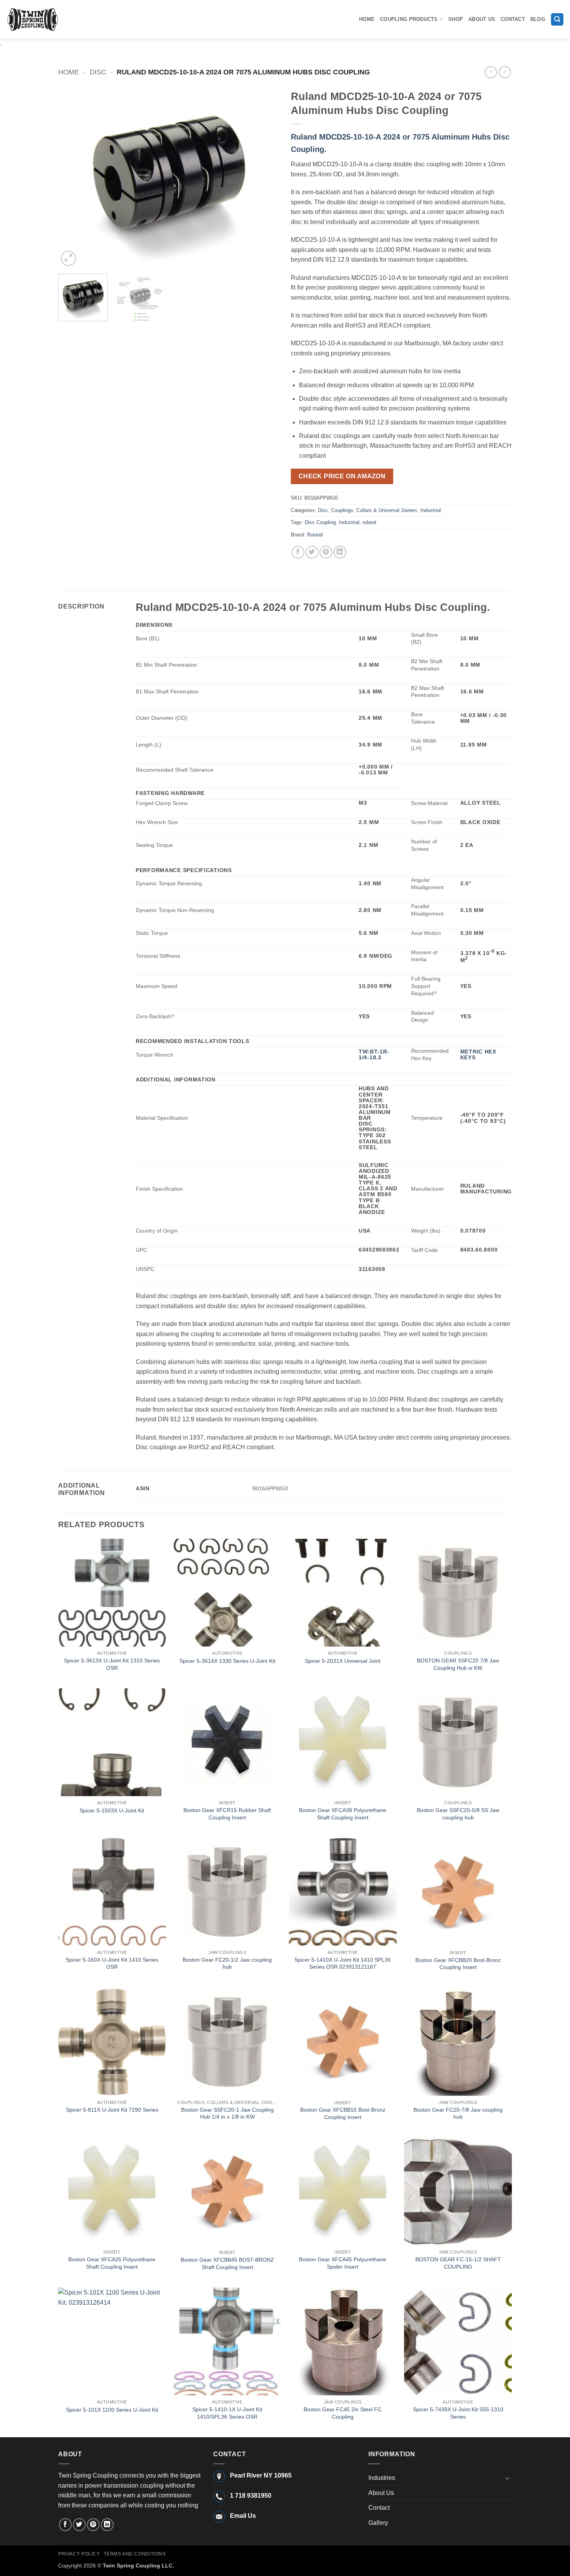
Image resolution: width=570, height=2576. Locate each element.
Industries (382, 2478)
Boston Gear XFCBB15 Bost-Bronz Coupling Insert (343, 2113)
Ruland (315, 535)
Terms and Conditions (135, 2554)
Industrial (431, 510)
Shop (456, 19)
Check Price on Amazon (342, 476)
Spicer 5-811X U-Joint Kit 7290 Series (112, 2110)
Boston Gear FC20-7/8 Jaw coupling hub (458, 2113)
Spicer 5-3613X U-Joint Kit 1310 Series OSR (112, 1664)
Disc (98, 72)
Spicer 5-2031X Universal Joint (343, 1661)
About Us (482, 19)
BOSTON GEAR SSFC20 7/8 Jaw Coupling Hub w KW (458, 1664)
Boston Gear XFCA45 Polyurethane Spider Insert (343, 2263)
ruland (369, 522)
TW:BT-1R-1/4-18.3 (374, 1054)
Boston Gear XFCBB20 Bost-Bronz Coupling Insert (458, 1964)
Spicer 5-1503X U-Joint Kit (112, 1810)
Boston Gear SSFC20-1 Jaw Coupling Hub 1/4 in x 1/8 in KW (227, 2113)
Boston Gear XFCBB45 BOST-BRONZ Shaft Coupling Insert (227, 2263)
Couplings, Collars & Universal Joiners (374, 510)
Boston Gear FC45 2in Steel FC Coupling (343, 2413)
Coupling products (409, 19)
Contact (513, 19)
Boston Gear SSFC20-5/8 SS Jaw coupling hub (458, 1814)
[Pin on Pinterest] (326, 552)
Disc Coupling (320, 522)
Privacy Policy (79, 2554)
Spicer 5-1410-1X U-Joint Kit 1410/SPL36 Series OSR (227, 2413)
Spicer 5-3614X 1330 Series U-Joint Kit (227, 1661)
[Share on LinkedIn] (340, 552)
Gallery (378, 2523)
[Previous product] (505, 72)
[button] (557, 20)
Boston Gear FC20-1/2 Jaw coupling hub (227, 1963)
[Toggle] (507, 2478)
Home (367, 19)
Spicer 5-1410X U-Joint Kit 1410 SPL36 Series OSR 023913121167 (343, 1963)
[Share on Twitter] (312, 552)
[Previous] (73, 177)
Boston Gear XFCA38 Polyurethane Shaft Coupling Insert (343, 1814)
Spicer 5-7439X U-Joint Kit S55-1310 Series (458, 2413)
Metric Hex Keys (478, 1054)
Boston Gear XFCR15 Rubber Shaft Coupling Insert (227, 1814)
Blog (538, 19)
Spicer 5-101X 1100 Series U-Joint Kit (112, 2410)
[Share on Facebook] (298, 552)
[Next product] (491, 72)
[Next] (265, 177)
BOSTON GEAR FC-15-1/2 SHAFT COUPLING (458, 2263)
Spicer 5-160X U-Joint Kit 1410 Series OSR (112, 1963)
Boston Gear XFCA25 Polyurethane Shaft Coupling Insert (112, 2263)
